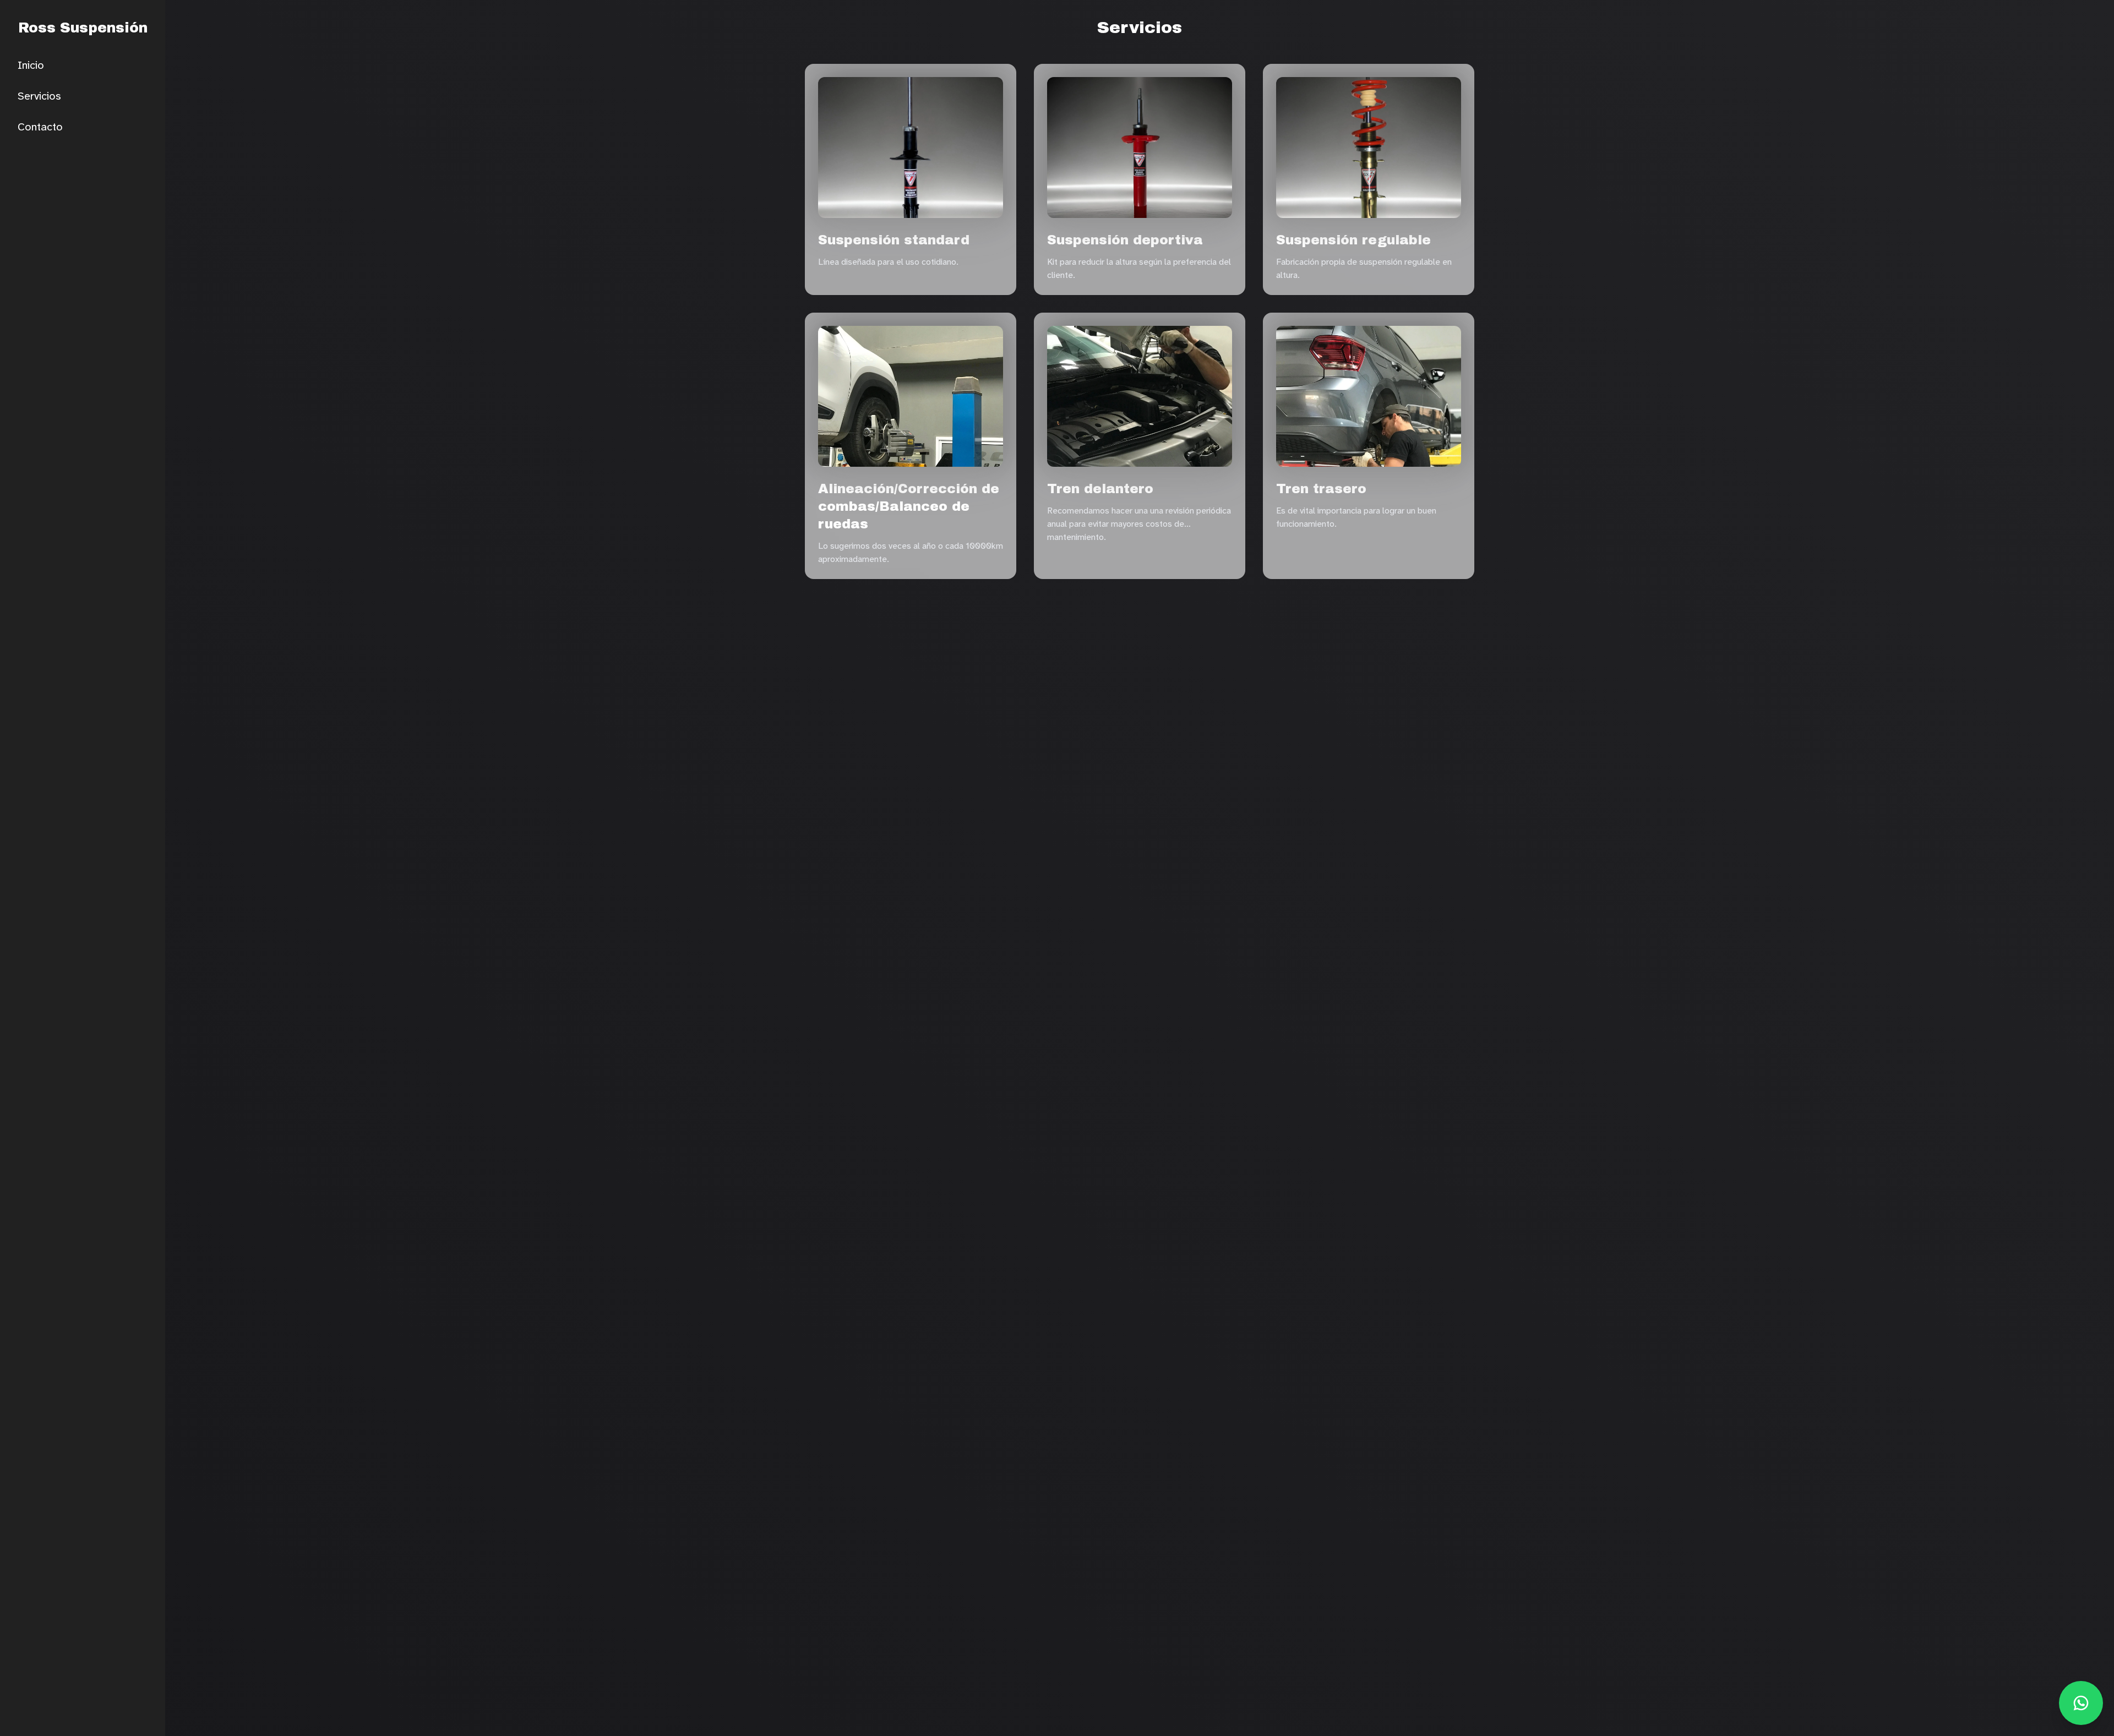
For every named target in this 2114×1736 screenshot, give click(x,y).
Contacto (40, 127)
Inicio (31, 65)
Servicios (39, 96)
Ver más (959, 286)
